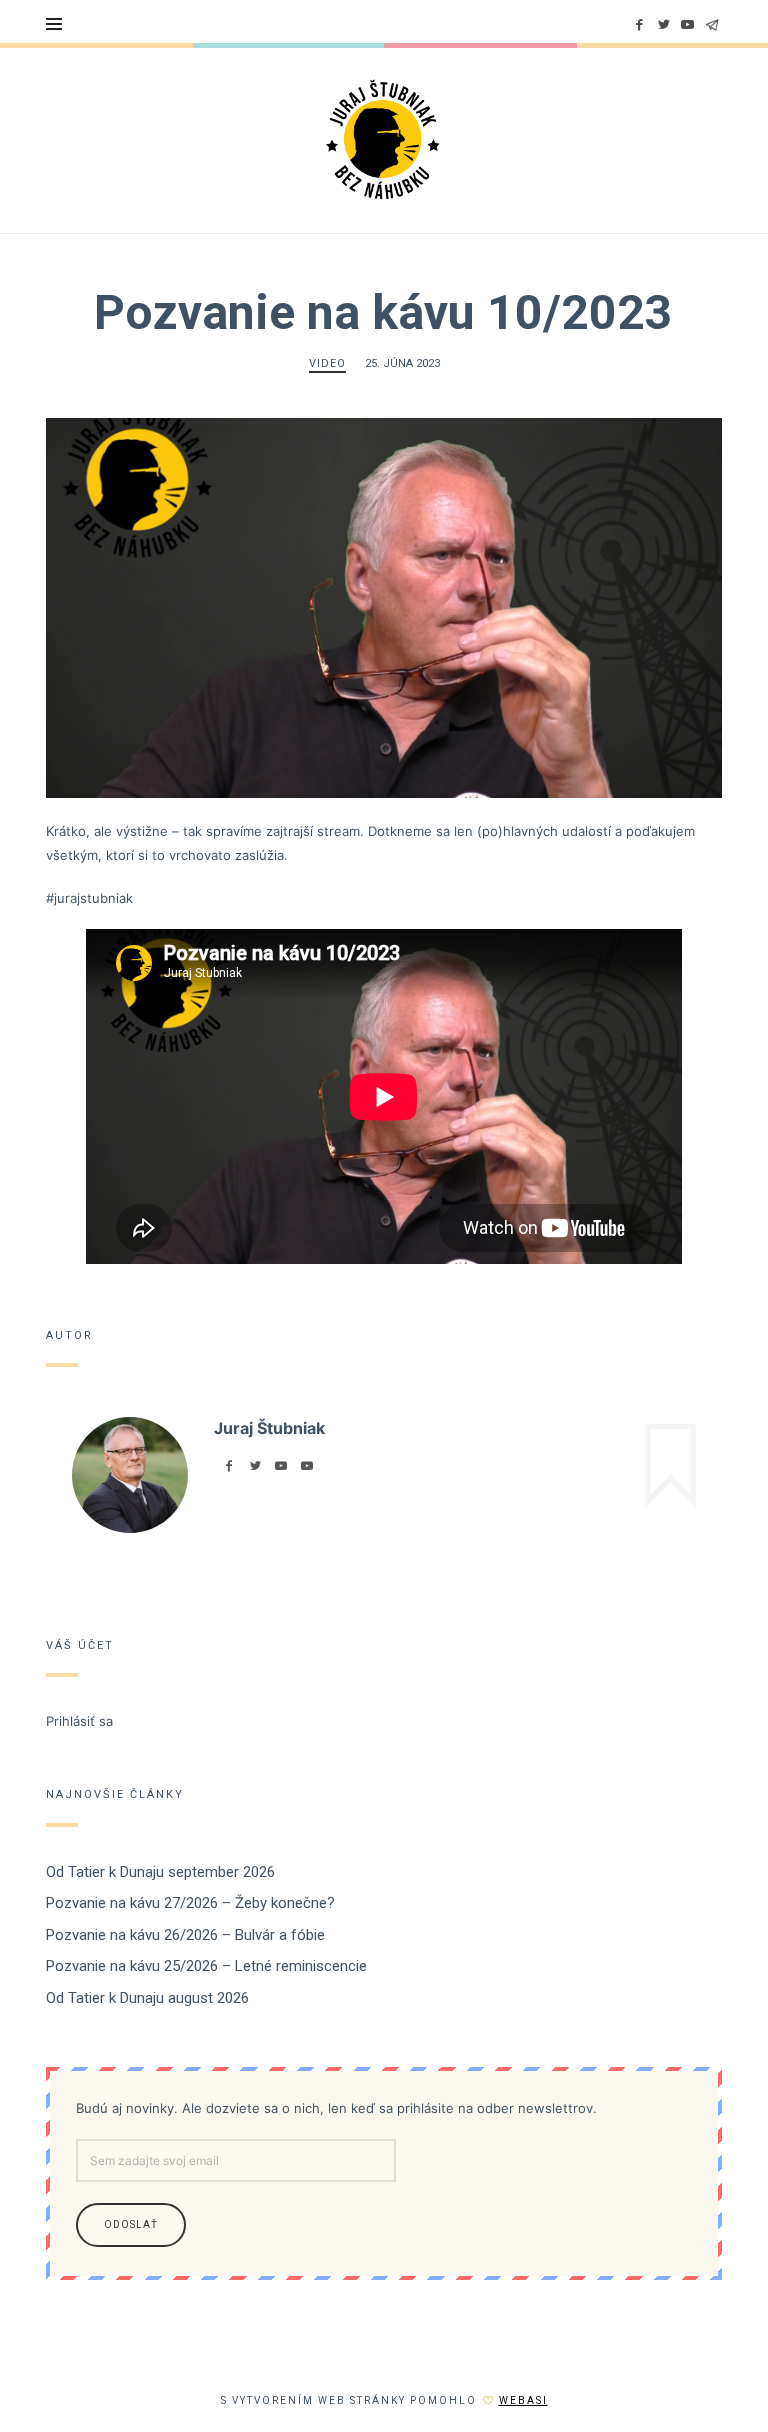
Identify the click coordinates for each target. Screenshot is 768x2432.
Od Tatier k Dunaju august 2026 (147, 1998)
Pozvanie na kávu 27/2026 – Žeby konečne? (190, 1903)
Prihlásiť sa (79, 1720)
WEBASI (523, 2400)
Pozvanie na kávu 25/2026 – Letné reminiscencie (206, 1966)
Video (327, 363)
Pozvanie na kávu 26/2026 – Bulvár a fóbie (185, 1935)
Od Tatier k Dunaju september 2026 (160, 1872)
